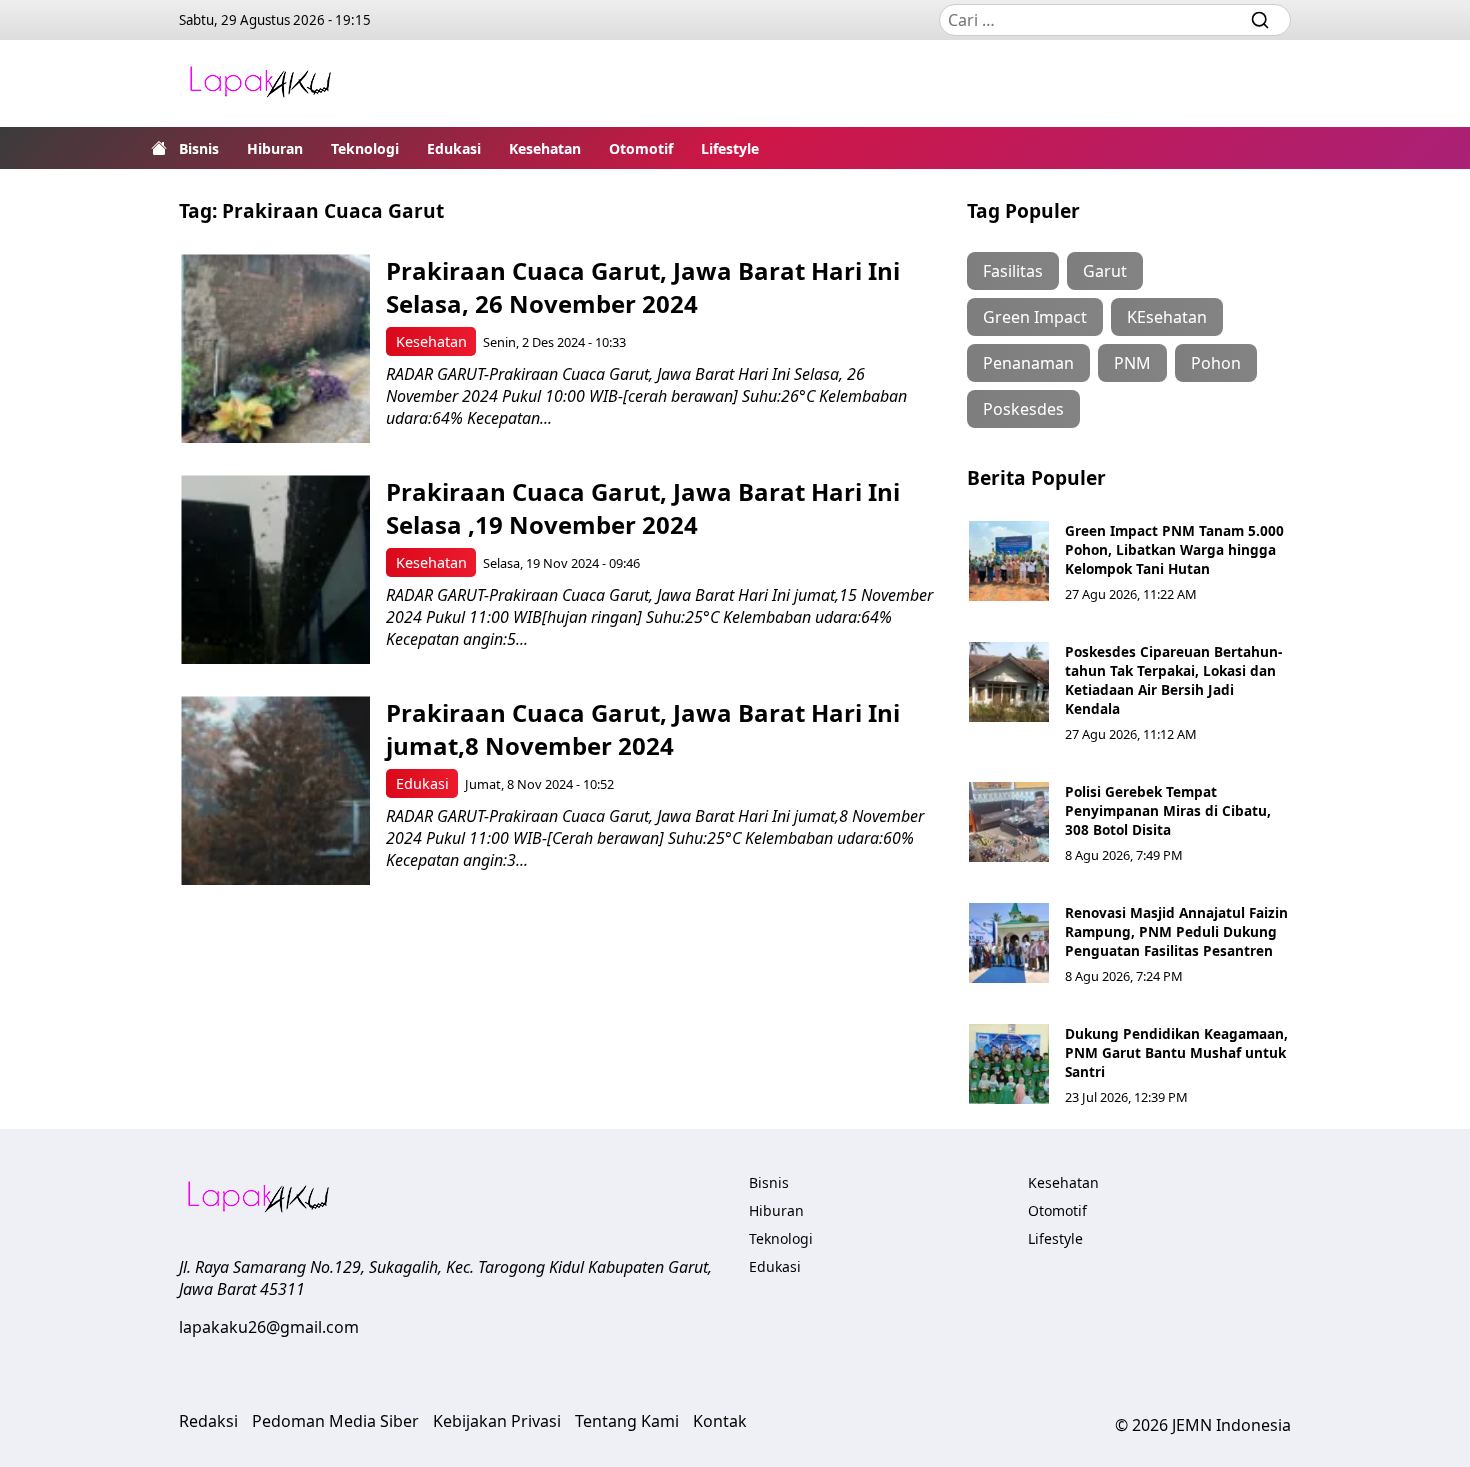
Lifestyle (730, 148)
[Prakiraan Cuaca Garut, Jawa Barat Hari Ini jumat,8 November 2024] (275, 790)
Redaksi (208, 1421)
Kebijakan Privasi (497, 1421)
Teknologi (365, 148)
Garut (1105, 271)
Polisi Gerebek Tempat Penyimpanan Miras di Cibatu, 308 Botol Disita (1168, 810)
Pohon (1216, 363)
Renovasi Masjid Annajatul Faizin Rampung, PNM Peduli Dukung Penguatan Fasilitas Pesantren (1176, 931)
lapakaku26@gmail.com (269, 1327)
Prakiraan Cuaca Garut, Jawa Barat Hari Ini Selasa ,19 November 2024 (643, 508)
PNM (1132, 363)
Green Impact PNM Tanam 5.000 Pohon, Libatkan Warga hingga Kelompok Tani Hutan (1174, 549)
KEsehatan (1167, 317)
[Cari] (1260, 20)
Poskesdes (1023, 409)
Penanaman (1028, 363)
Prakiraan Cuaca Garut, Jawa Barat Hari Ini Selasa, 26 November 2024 (643, 287)
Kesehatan (545, 148)
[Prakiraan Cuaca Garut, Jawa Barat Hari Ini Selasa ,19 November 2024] (275, 569)
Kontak (720, 1421)
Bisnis (199, 148)
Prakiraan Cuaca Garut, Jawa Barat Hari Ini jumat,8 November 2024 (643, 729)
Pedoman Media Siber (335, 1421)
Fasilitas (1013, 271)
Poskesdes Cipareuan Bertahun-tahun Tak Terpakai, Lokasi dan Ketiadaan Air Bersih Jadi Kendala (1173, 680)
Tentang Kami (627, 1421)
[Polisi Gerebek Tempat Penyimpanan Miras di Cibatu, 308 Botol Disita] (1009, 822)
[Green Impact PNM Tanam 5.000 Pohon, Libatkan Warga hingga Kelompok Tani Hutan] (1009, 561)
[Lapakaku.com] (260, 83)
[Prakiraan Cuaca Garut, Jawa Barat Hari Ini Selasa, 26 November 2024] (275, 348)
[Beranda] (159, 148)
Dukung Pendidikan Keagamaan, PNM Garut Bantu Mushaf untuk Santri (1176, 1052)
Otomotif (641, 148)
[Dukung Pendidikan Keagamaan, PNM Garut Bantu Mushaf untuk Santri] (1009, 1064)
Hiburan (275, 148)
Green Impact (1035, 317)
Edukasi (454, 148)
